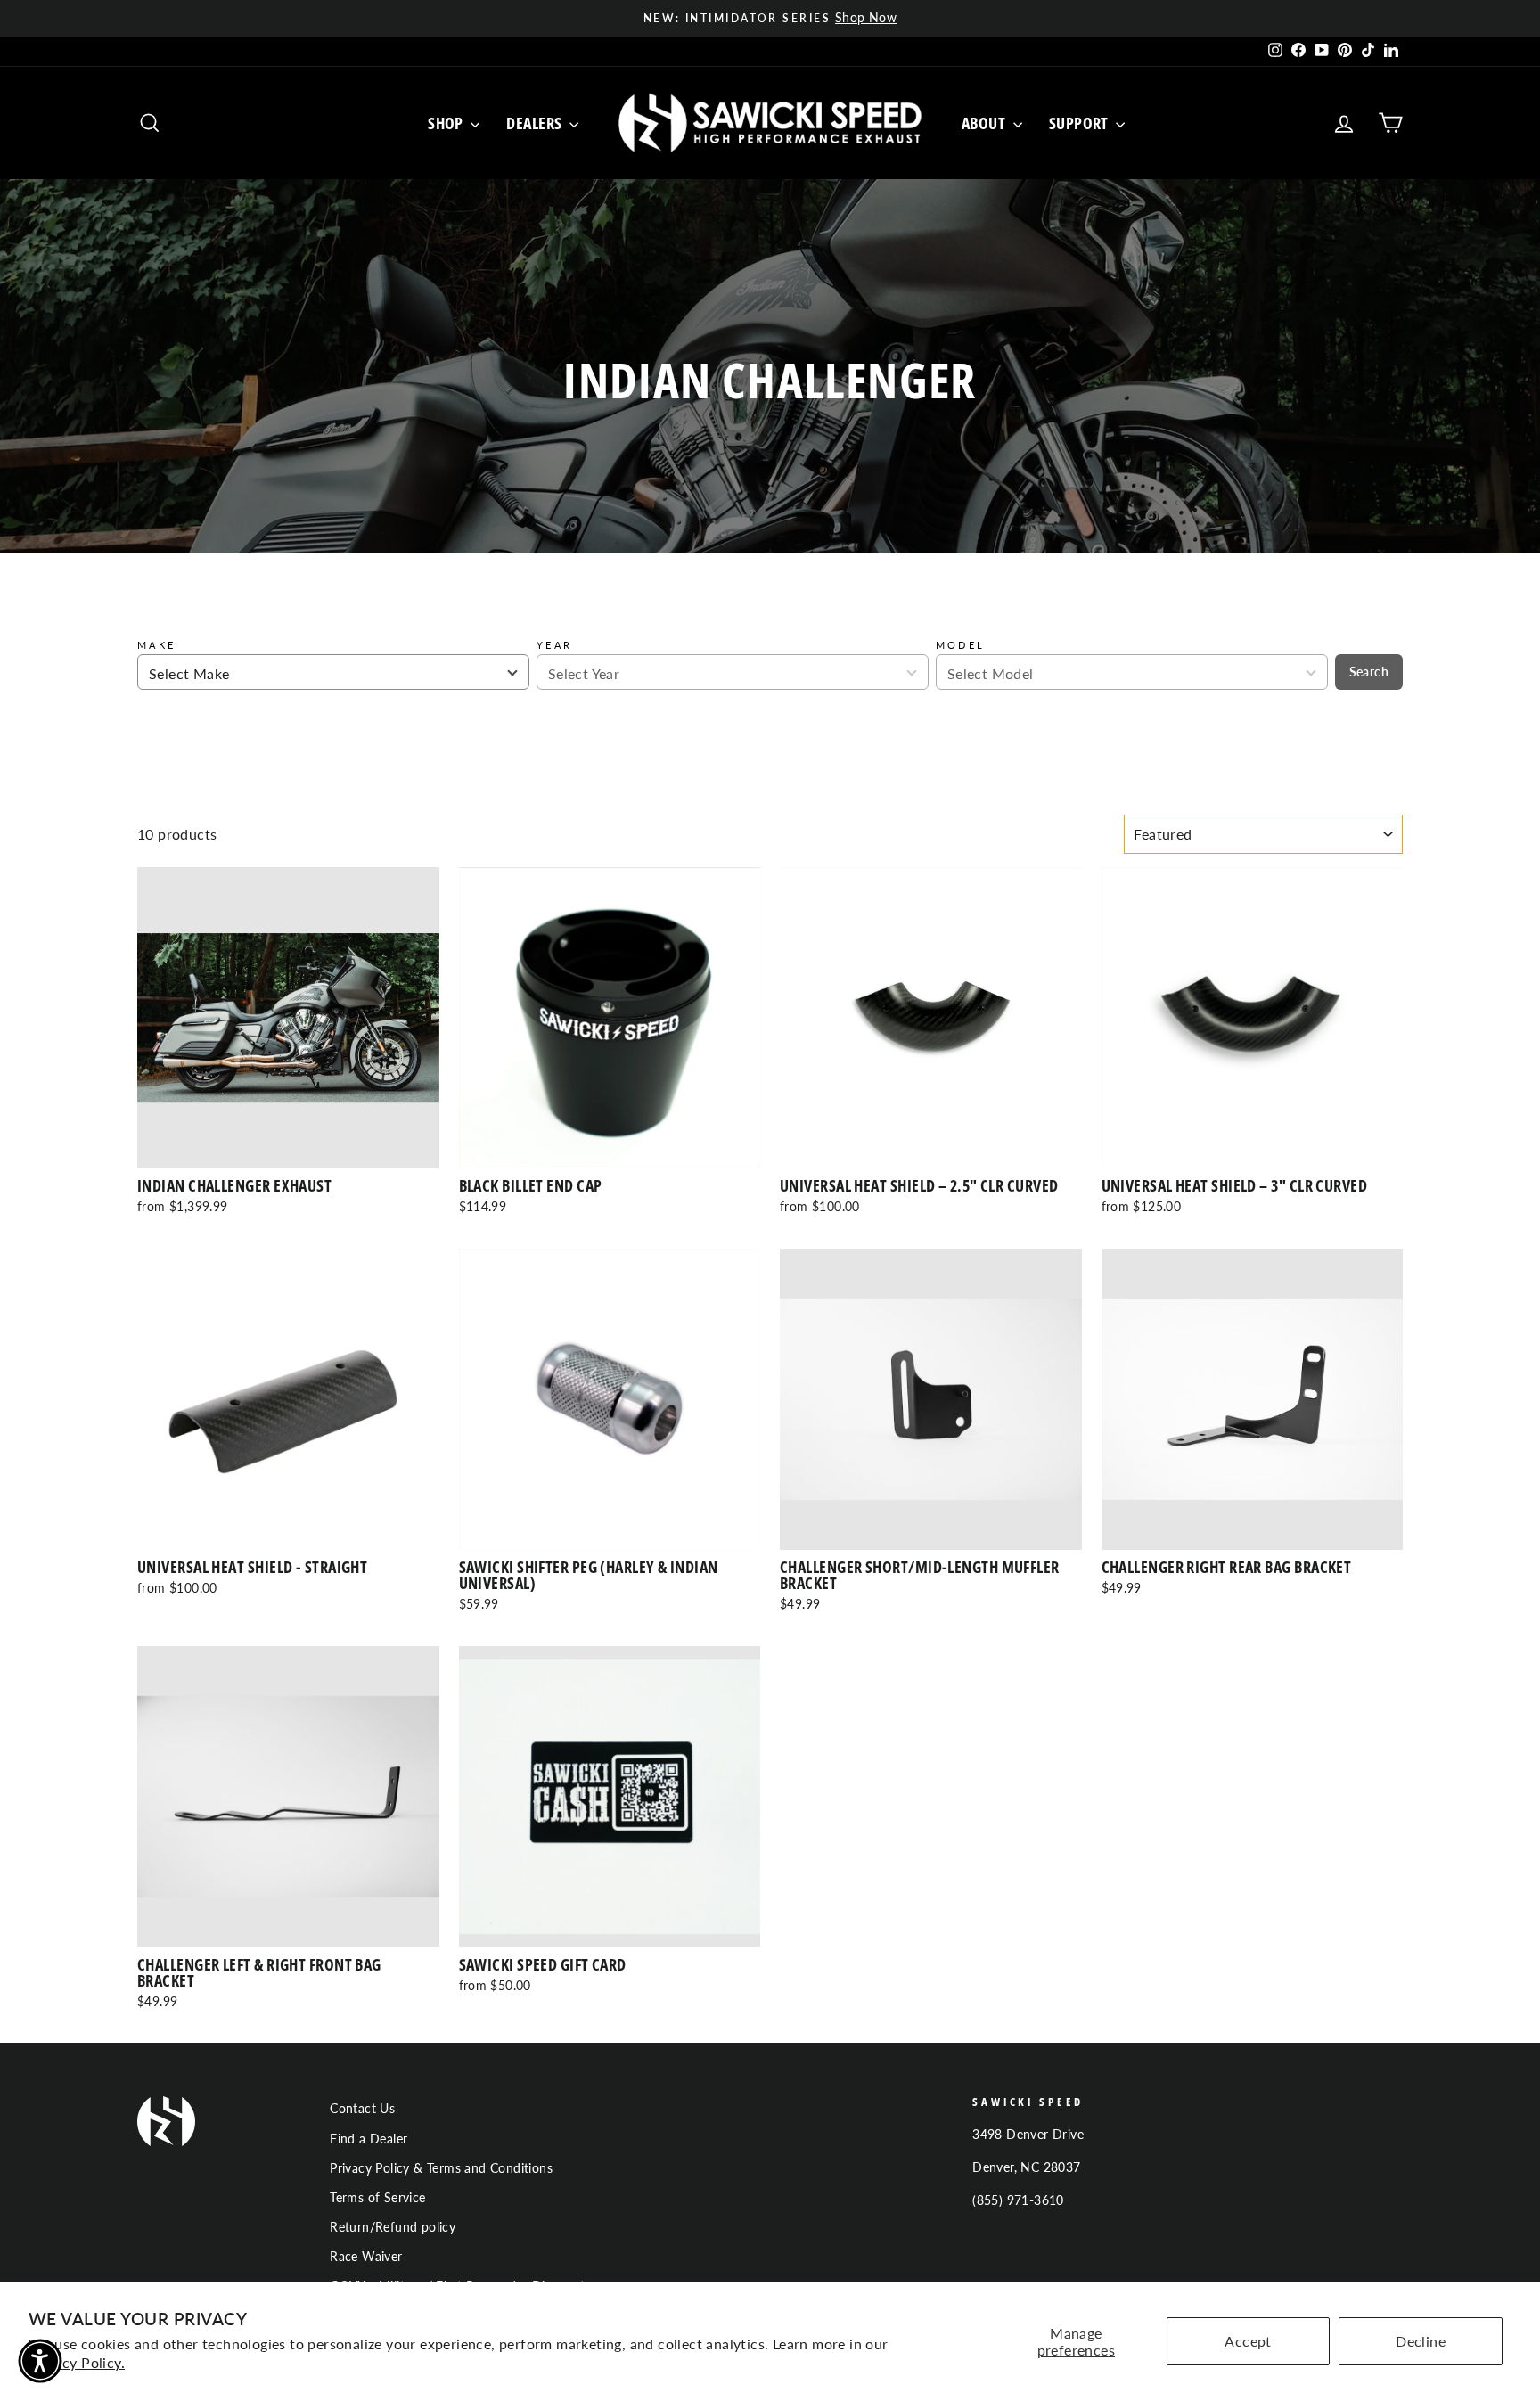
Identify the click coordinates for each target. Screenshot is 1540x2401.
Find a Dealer (369, 2139)
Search (1369, 672)
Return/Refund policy (393, 2227)
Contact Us (362, 2109)
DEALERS (536, 123)
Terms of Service (377, 2198)
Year (554, 645)
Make (156, 645)
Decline (1421, 2341)
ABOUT (985, 123)
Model (961, 645)
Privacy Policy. (77, 2362)
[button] (40, 2361)
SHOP (447, 123)
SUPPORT (1081, 123)
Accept (1248, 2341)
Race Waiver (366, 2257)
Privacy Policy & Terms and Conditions (441, 2168)
